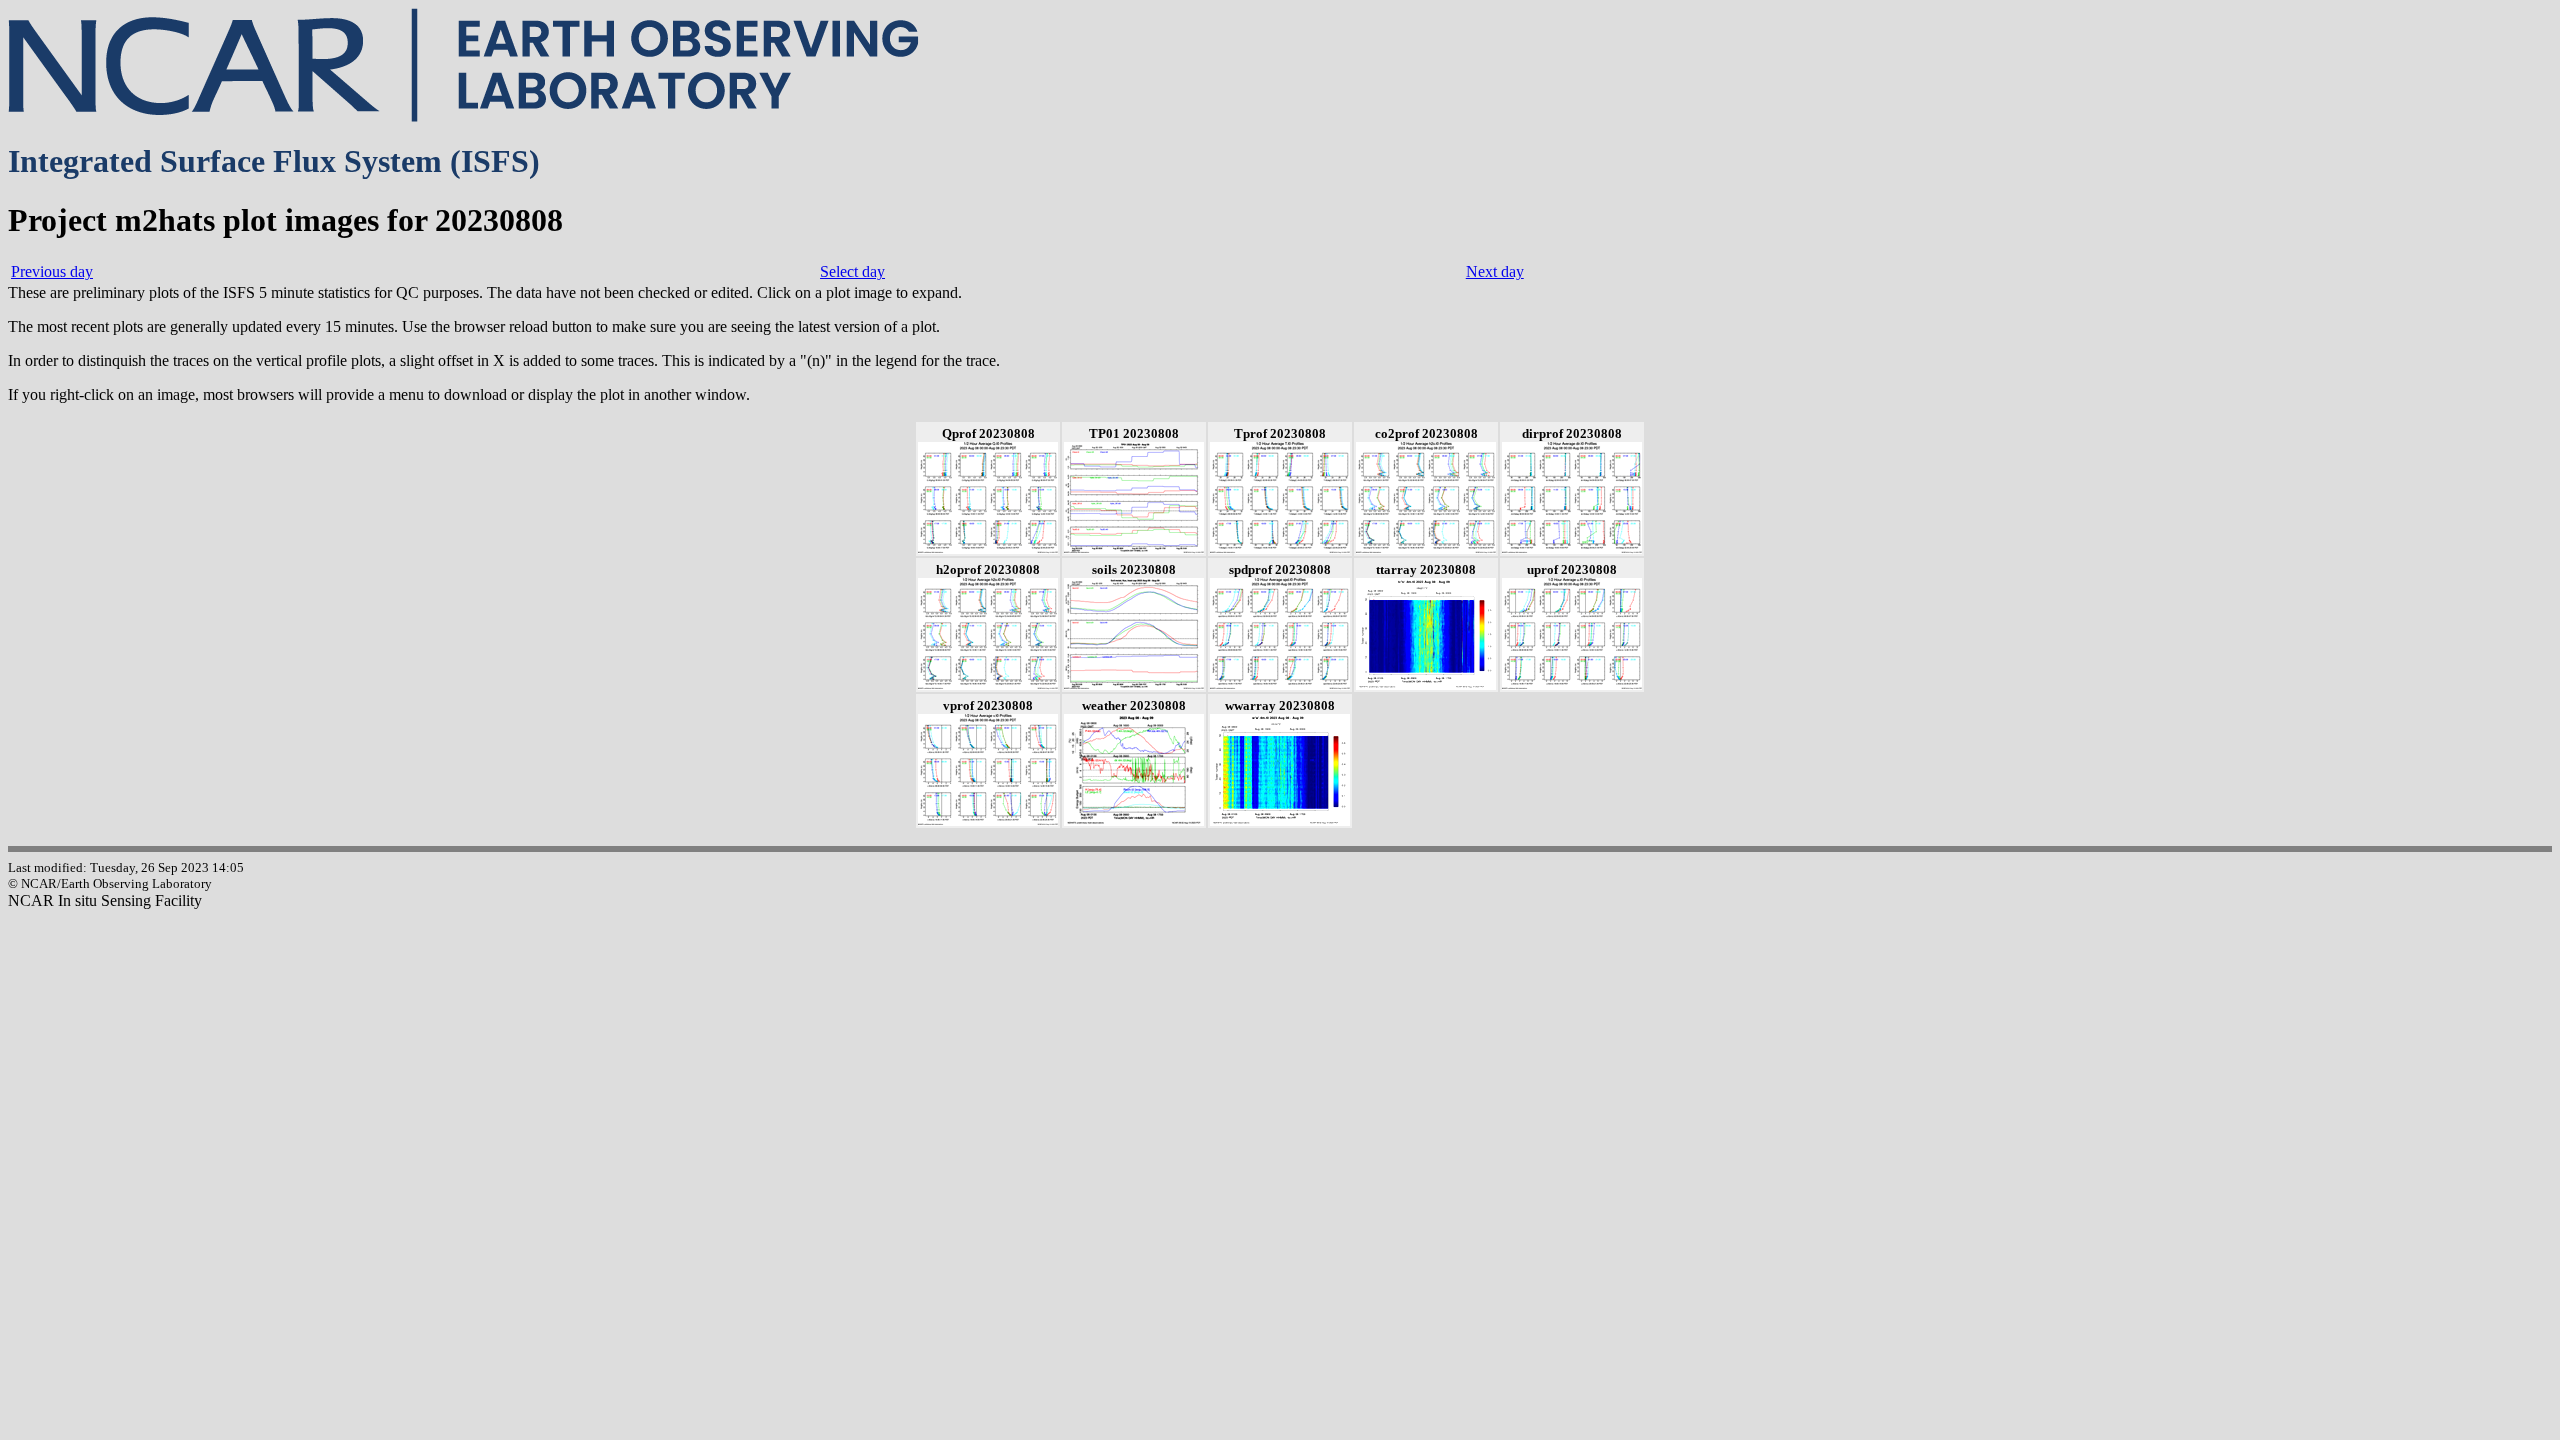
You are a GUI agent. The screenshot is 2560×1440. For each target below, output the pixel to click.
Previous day (52, 271)
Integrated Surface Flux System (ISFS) (274, 161)
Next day (1495, 271)
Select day (852, 271)
